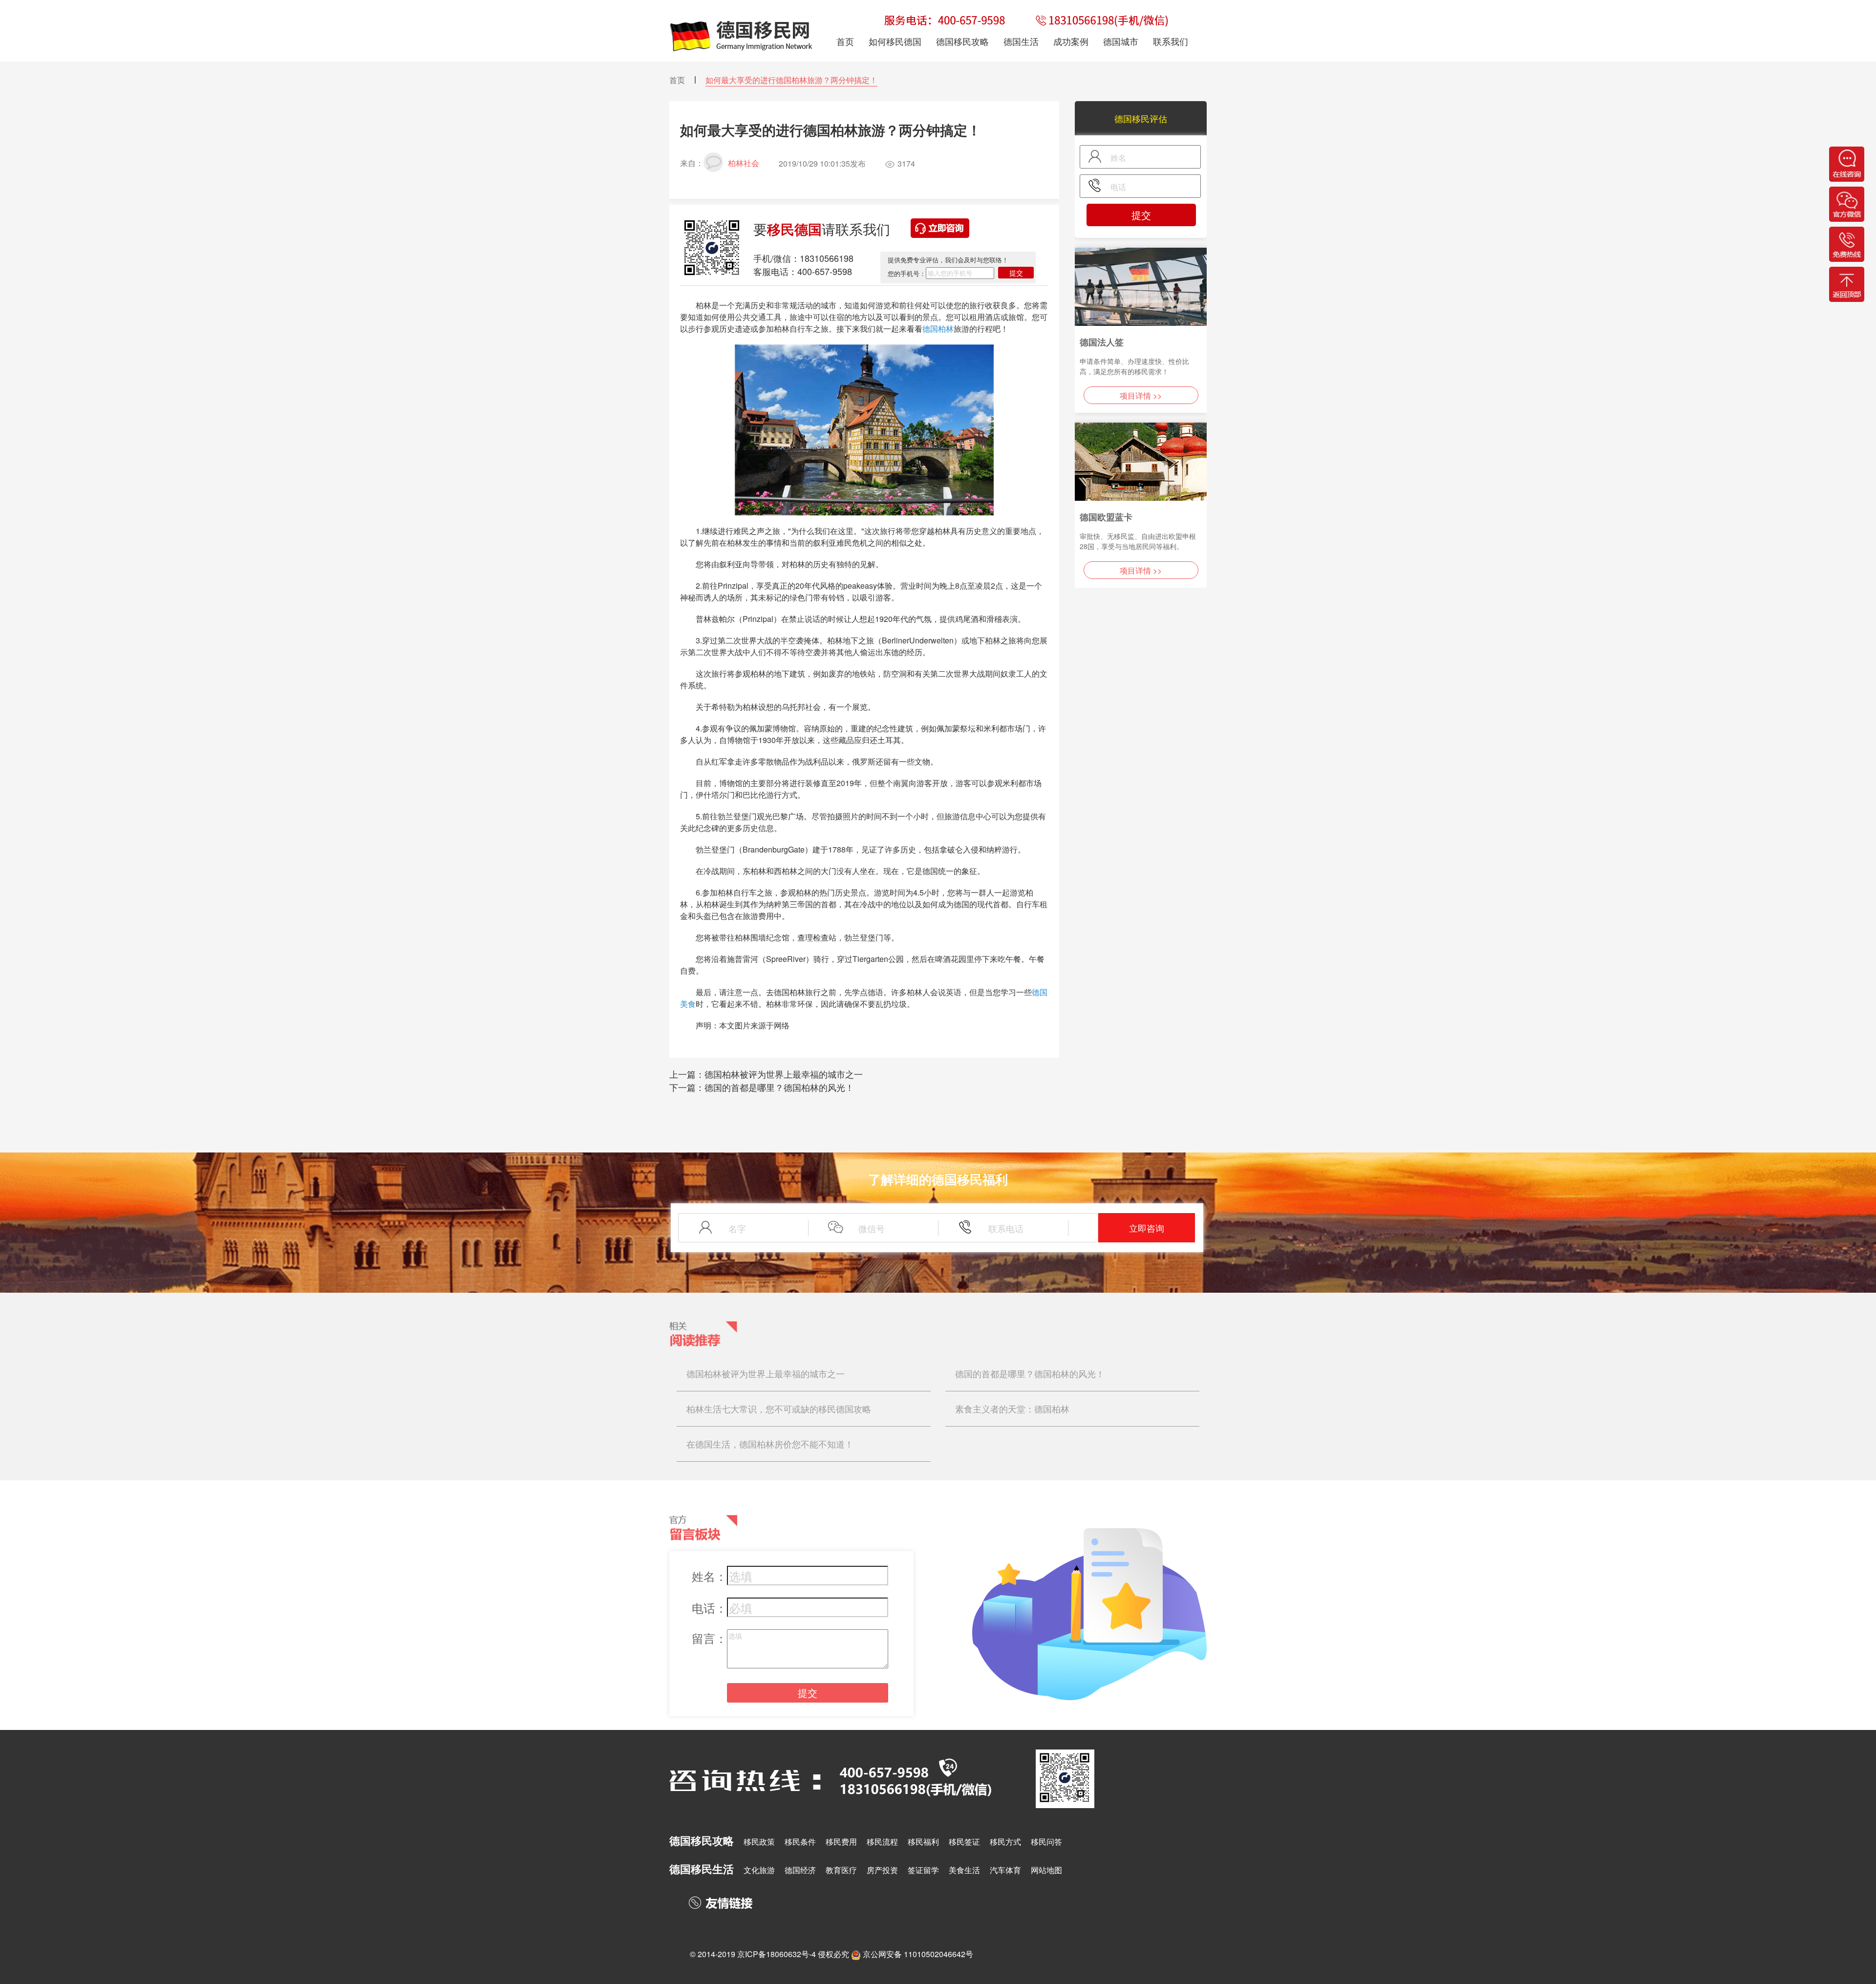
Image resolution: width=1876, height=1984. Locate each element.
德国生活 (1021, 41)
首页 (677, 80)
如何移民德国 (895, 41)
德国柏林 (938, 329)
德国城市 (1121, 41)
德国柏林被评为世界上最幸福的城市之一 (784, 1074)
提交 (1016, 273)
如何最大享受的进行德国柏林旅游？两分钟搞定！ (791, 80)
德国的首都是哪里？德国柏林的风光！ (779, 1087)
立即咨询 (1147, 1228)
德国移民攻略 (962, 41)
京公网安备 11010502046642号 (918, 1954)
